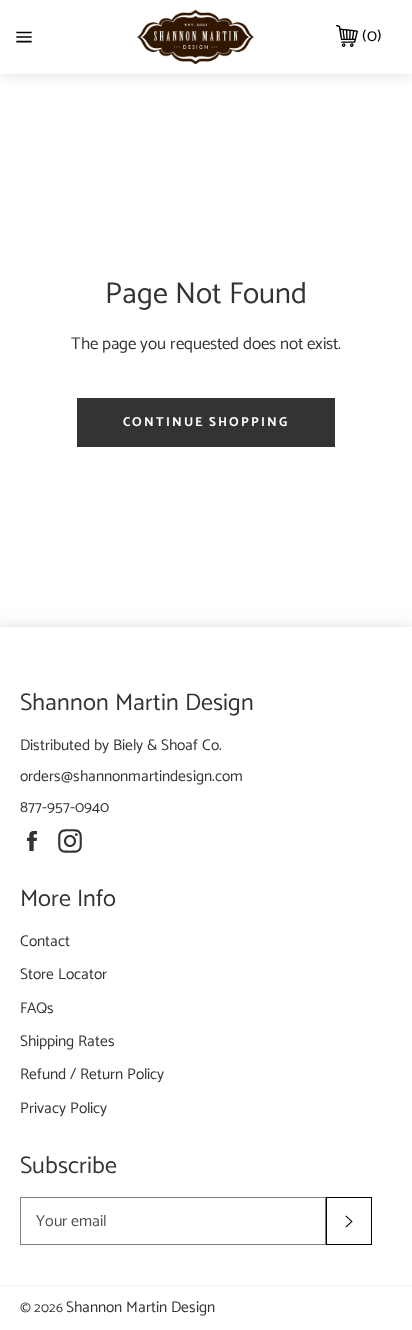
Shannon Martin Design (140, 1307)
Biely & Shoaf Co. (167, 745)
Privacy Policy (63, 1108)
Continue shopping (206, 422)
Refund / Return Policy (92, 1074)
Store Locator (63, 974)
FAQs (37, 1008)
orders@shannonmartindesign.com (131, 776)
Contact (45, 941)
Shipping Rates (67, 1041)
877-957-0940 (64, 807)
